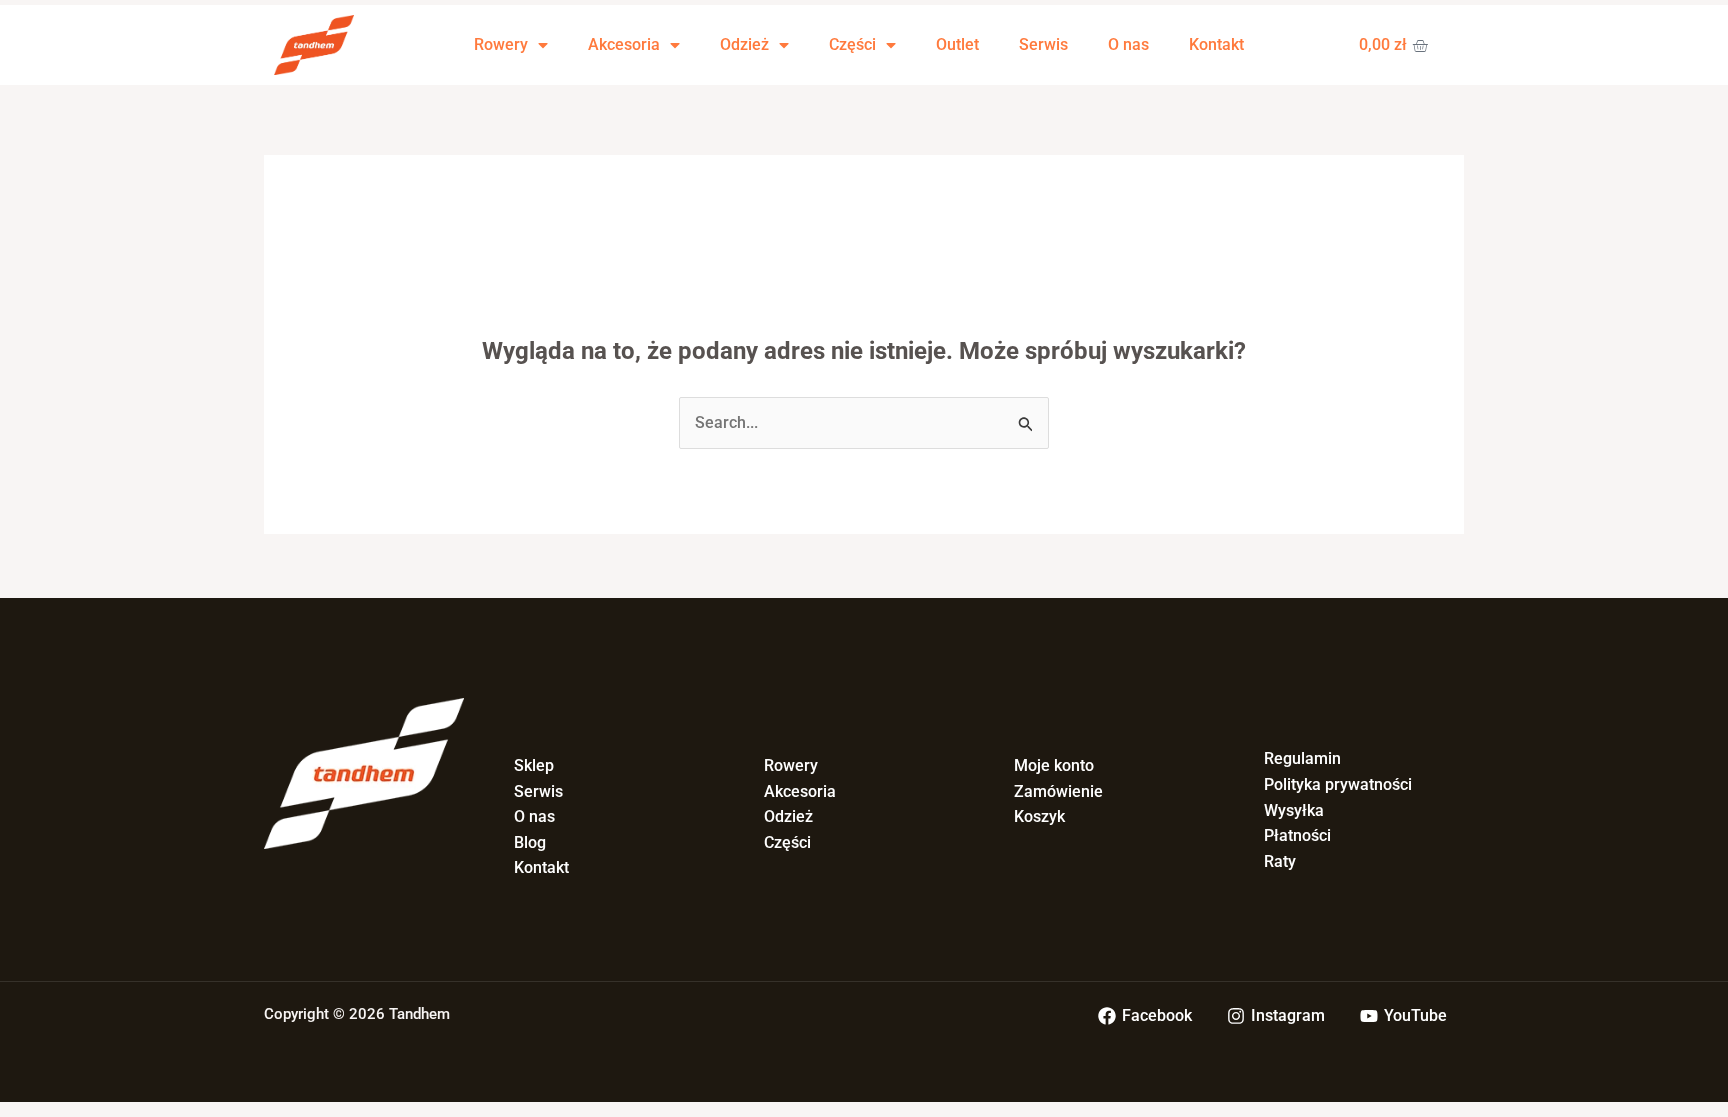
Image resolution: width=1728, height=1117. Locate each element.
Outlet (957, 44)
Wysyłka (1294, 810)
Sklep (534, 765)
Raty (1280, 861)
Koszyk (1039, 816)
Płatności (1297, 835)
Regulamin (1302, 758)
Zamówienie (1058, 791)
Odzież (744, 44)
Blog (530, 842)
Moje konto (1054, 765)
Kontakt (1216, 44)
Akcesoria (624, 44)
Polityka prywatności (1338, 784)
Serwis (1043, 44)
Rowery (501, 44)
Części (852, 44)
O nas (1128, 44)
